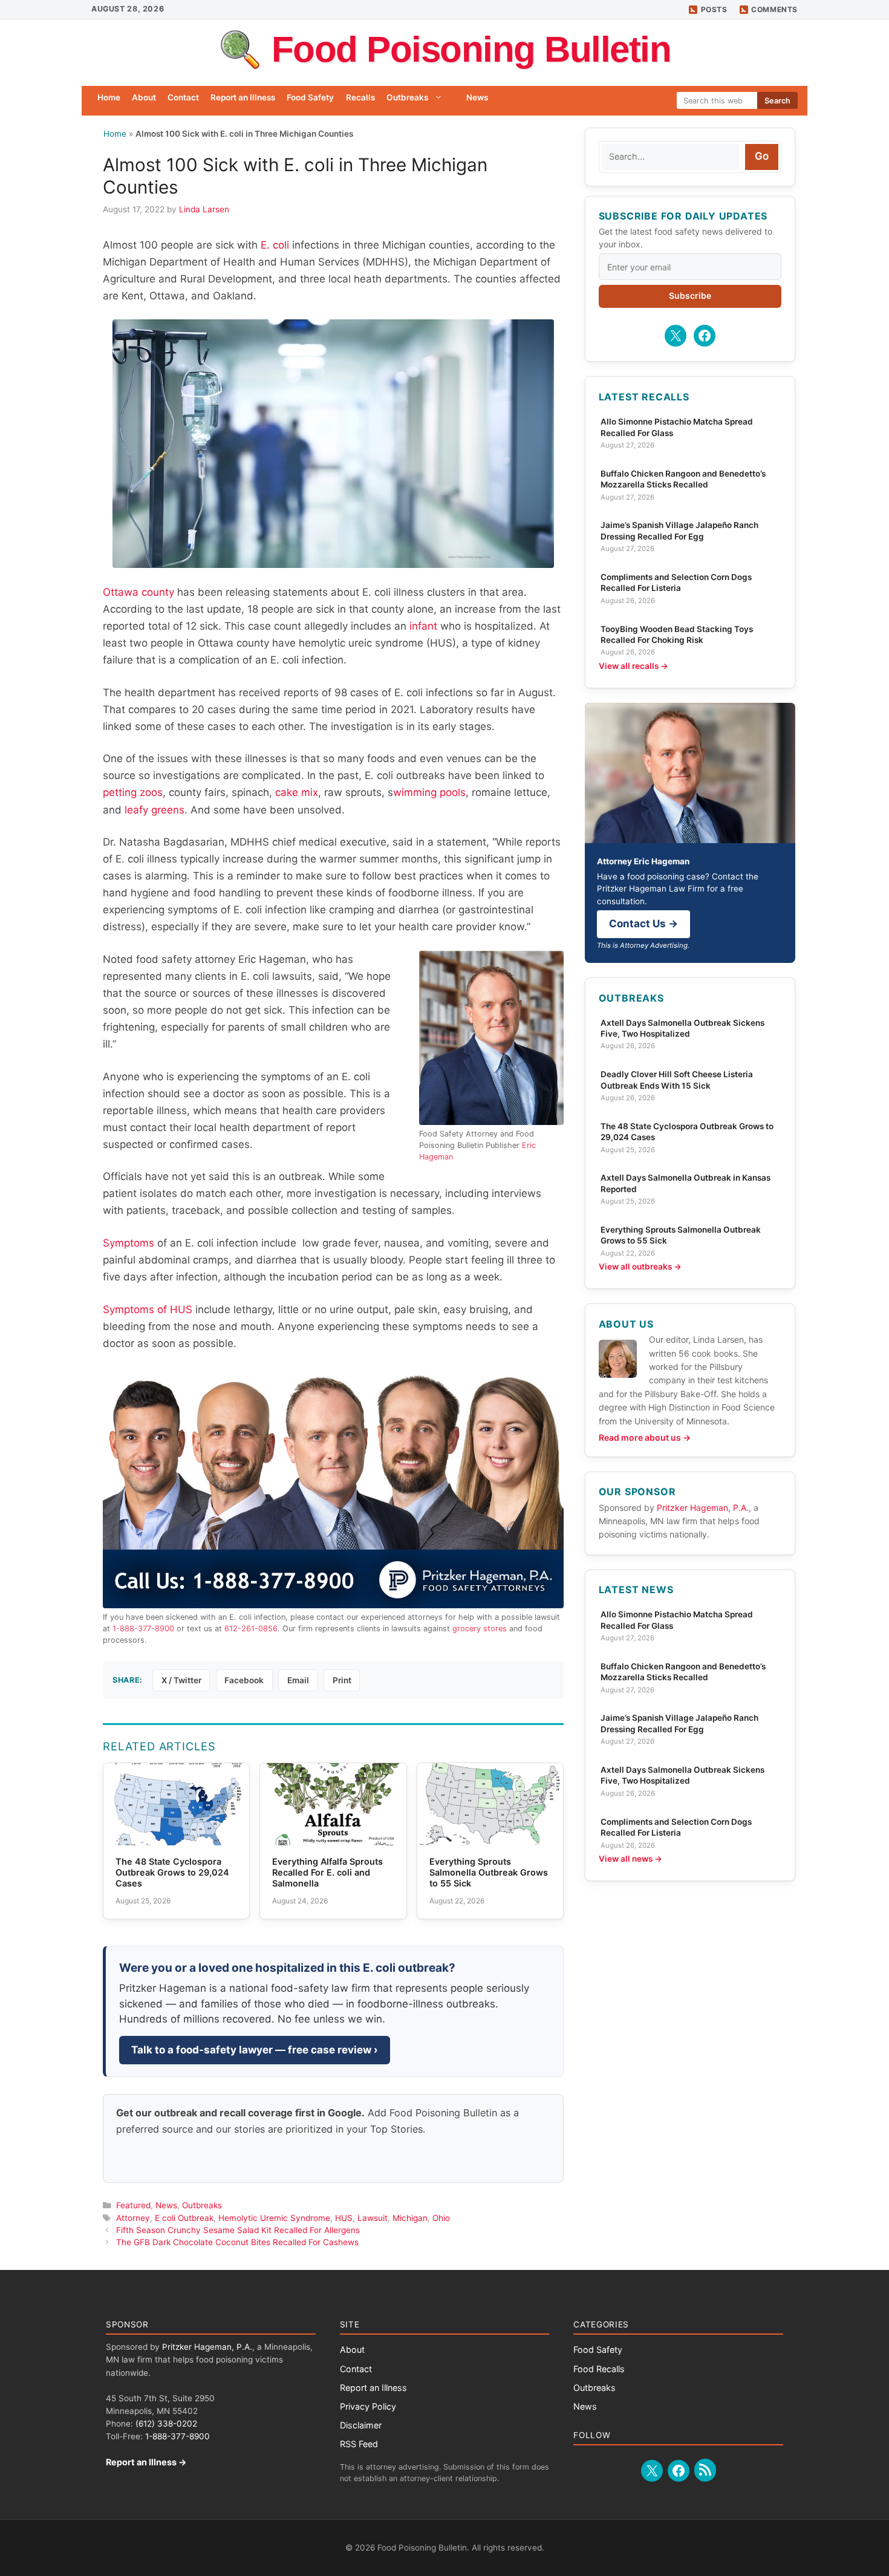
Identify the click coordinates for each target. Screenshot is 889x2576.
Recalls (360, 97)
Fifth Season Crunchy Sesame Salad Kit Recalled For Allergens (238, 2230)
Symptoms (129, 1243)
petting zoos (133, 792)
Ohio (441, 2218)
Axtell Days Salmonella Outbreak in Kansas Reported (685, 1183)
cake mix (297, 792)
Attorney (133, 2218)
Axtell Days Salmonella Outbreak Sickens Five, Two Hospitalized (682, 1028)
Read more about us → (645, 1437)
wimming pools (429, 792)
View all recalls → (633, 666)
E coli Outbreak (184, 2218)
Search (777, 101)
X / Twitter (181, 1680)
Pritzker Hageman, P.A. (703, 1508)
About (144, 97)
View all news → (630, 1859)
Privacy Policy (368, 2406)
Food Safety (310, 97)
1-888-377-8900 (143, 1629)
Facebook (244, 1680)
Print (342, 1680)
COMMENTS (774, 9)
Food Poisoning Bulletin (471, 49)
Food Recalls (599, 2369)
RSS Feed (359, 2444)
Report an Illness (243, 97)
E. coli (275, 245)
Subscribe (690, 295)
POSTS (714, 9)
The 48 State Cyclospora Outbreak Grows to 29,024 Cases (687, 1132)
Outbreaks (407, 97)
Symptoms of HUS (148, 1309)
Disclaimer (361, 2425)
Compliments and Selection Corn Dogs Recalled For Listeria (676, 582)
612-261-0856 (251, 1629)
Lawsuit (373, 2218)
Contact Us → (643, 924)
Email (298, 1680)
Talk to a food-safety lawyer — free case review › (255, 2050)
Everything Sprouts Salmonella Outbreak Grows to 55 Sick (681, 1235)
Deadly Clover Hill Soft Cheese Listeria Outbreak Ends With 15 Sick (677, 1080)
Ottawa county (138, 592)
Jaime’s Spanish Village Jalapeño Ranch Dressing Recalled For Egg (679, 530)
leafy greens (155, 810)
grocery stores (480, 1629)
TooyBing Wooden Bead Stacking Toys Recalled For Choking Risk (677, 634)
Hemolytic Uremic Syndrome (274, 2218)
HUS (344, 2218)
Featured (133, 2205)
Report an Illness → (146, 2462)
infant (423, 626)
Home (109, 97)
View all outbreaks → (640, 1267)
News (477, 97)
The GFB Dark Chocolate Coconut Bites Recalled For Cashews (237, 2242)
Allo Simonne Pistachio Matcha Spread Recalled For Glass (677, 427)
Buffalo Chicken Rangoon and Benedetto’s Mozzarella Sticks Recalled (683, 479)
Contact (183, 97)
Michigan (410, 2218)
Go (762, 156)
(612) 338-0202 (166, 2424)
